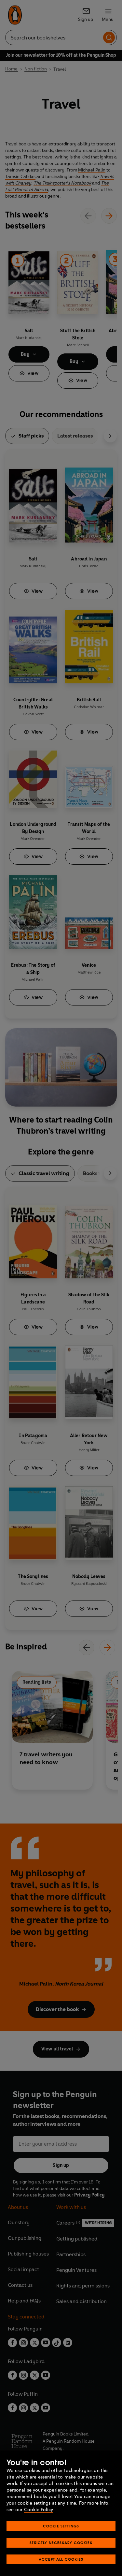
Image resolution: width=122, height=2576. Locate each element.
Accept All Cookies (61, 2559)
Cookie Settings (61, 2526)
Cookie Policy (39, 2510)
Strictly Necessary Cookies (61, 2543)
